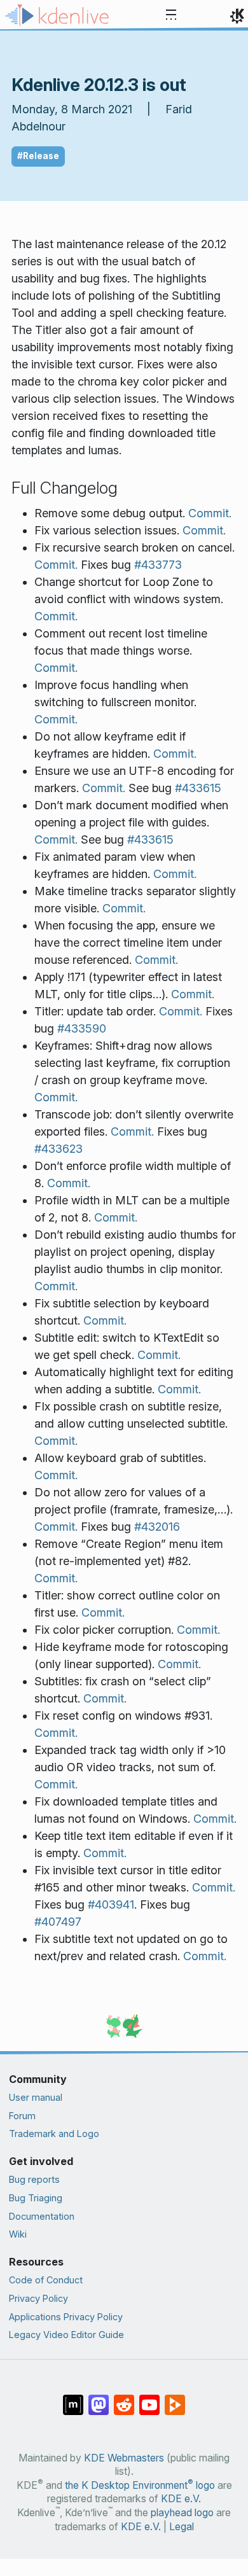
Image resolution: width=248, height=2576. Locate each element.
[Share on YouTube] (149, 2398)
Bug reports (34, 2179)
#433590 (82, 1028)
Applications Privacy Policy (66, 2317)
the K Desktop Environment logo (140, 2485)
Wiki (18, 2234)
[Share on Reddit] (124, 2398)
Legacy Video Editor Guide (66, 2335)
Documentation (42, 2216)
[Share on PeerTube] (175, 2398)
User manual (36, 2097)
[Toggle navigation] (171, 15)
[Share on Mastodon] (99, 2398)
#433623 (59, 1149)
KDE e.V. (181, 2499)
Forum (22, 2116)
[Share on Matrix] (73, 2398)
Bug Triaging (36, 2198)
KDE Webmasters (124, 2458)
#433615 (198, 788)
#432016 (157, 1527)
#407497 (58, 1922)
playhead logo (182, 2513)
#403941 (111, 1904)
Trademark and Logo (54, 2134)
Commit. (210, 513)
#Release (38, 156)
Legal (182, 2527)
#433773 (158, 565)
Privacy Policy (38, 2298)
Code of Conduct (46, 2280)
